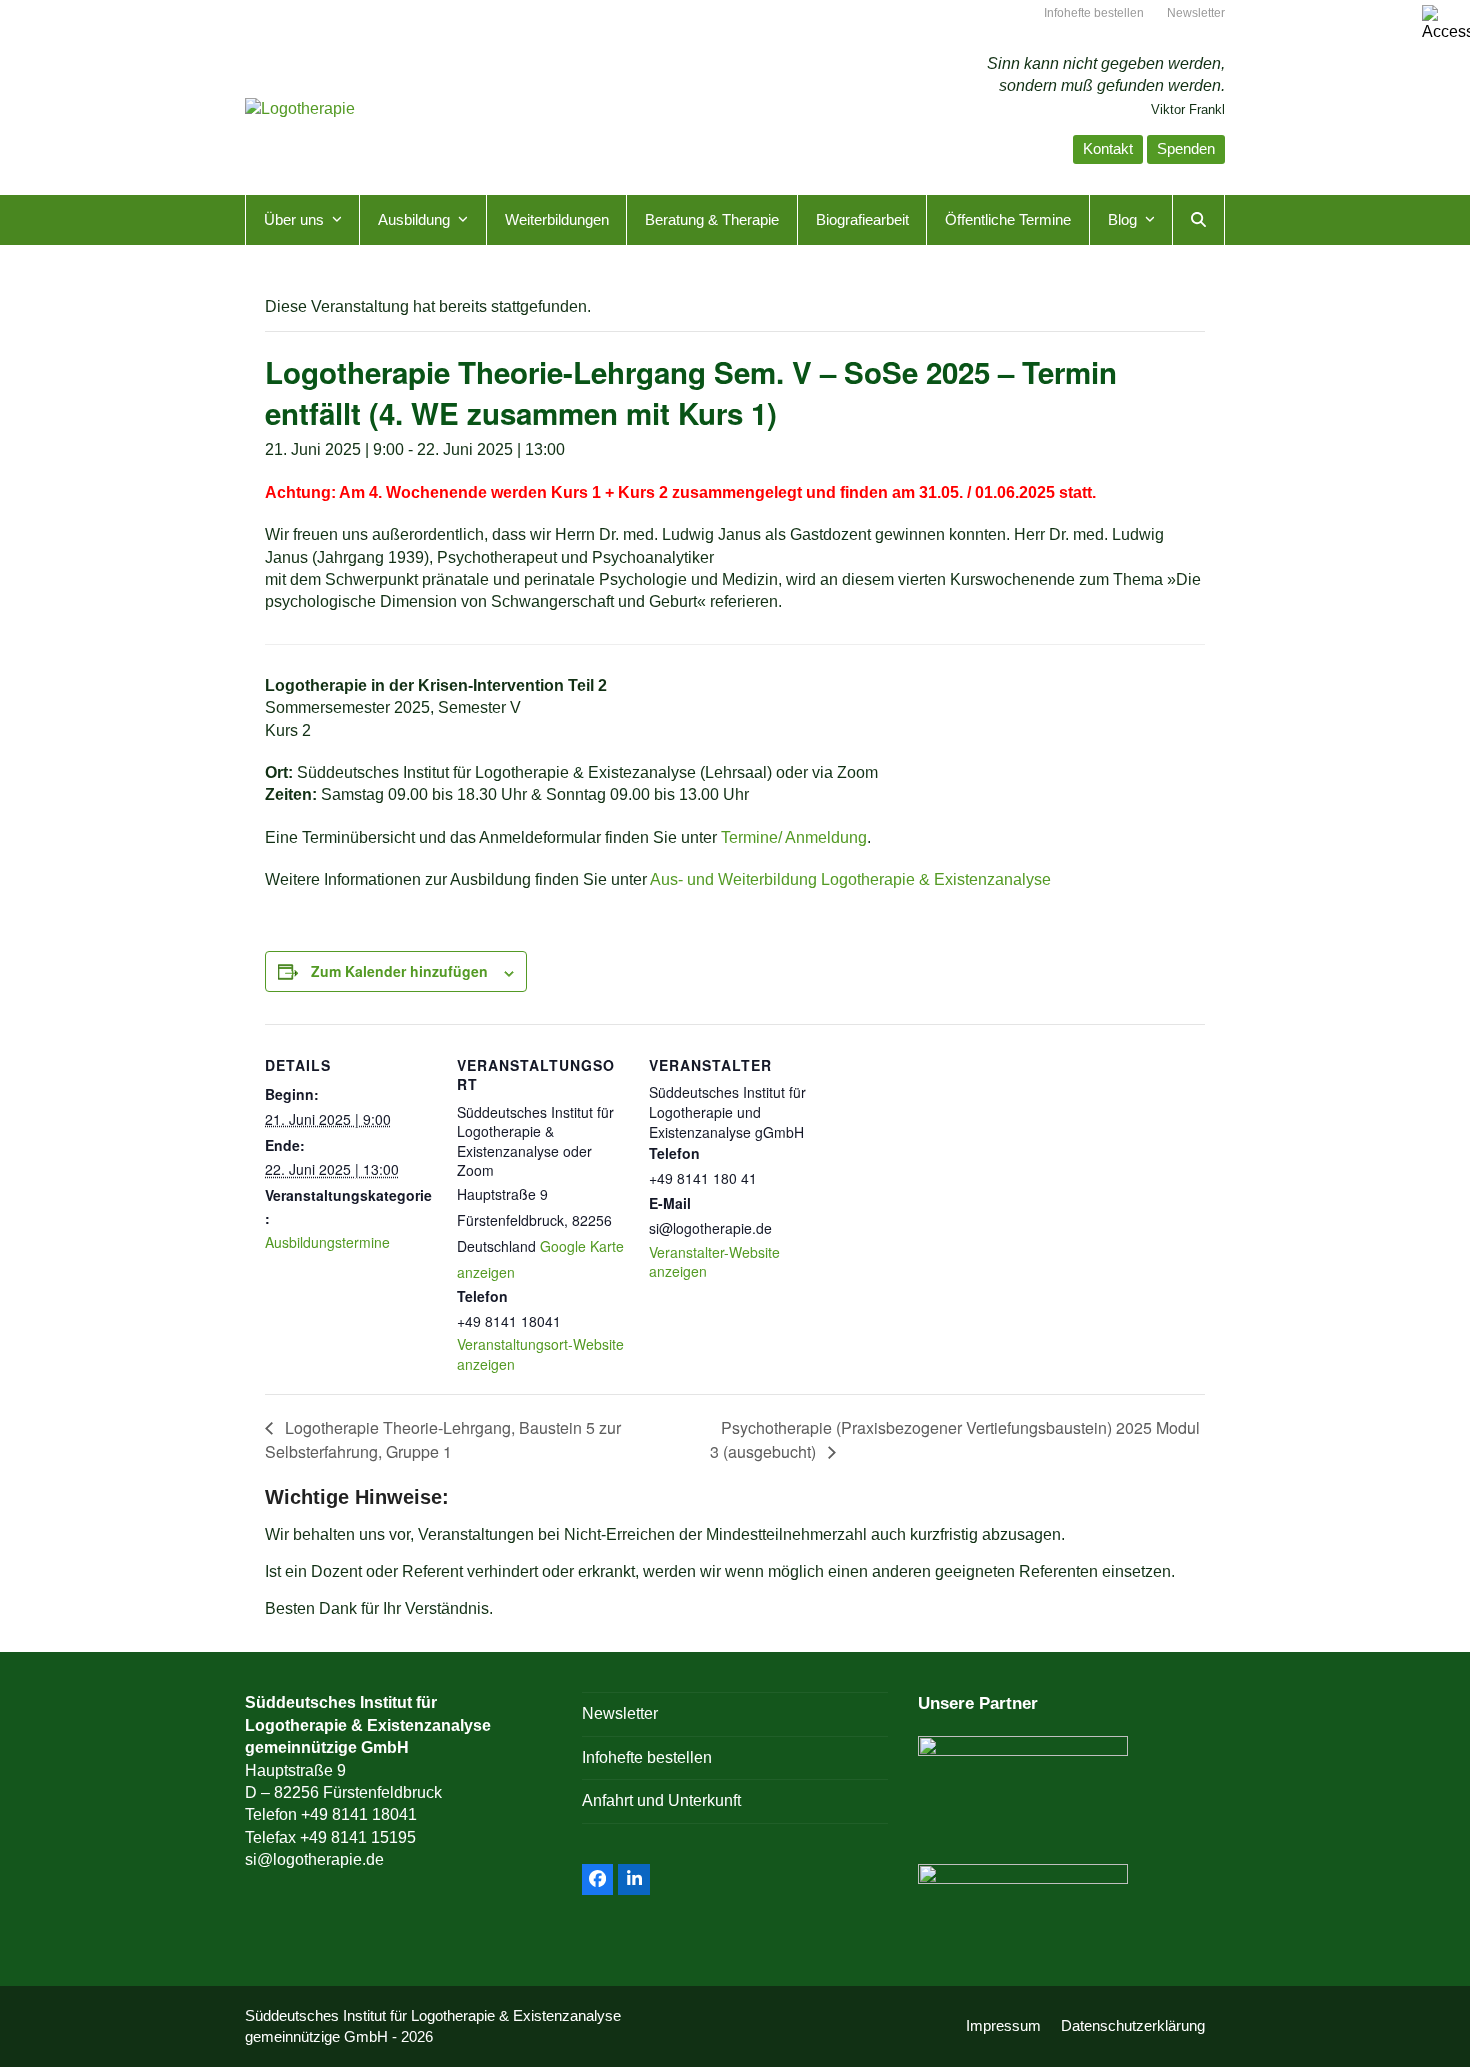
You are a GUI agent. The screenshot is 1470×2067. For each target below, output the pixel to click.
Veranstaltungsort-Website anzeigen (540, 1354)
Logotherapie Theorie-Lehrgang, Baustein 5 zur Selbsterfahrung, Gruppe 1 (443, 1439)
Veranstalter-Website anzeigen (714, 1262)
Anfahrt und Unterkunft (661, 1800)
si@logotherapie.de (314, 1859)
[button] (1198, 220)
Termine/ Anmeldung (794, 837)
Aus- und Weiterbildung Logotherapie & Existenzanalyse (850, 879)
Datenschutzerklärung (1133, 2026)
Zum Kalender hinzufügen (399, 971)
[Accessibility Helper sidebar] (1446, 24)
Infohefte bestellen (647, 1757)
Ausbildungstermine (327, 1242)
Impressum (1003, 2026)
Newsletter (620, 1713)
